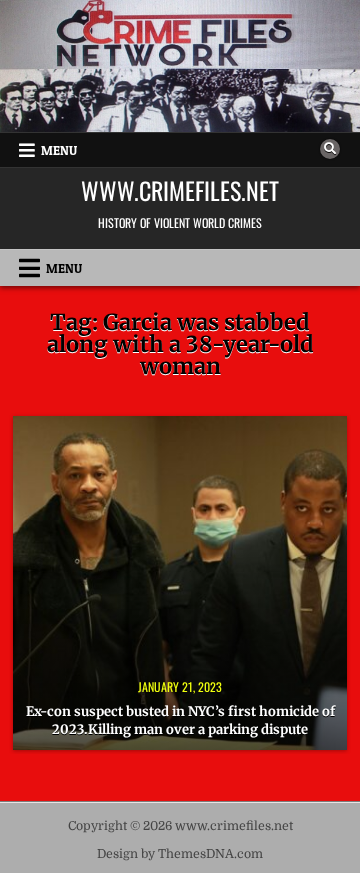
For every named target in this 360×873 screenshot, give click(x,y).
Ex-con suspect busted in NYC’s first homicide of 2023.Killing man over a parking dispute (180, 720)
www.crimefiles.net (180, 190)
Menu (59, 150)
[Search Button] (330, 149)
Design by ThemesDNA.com (180, 854)
